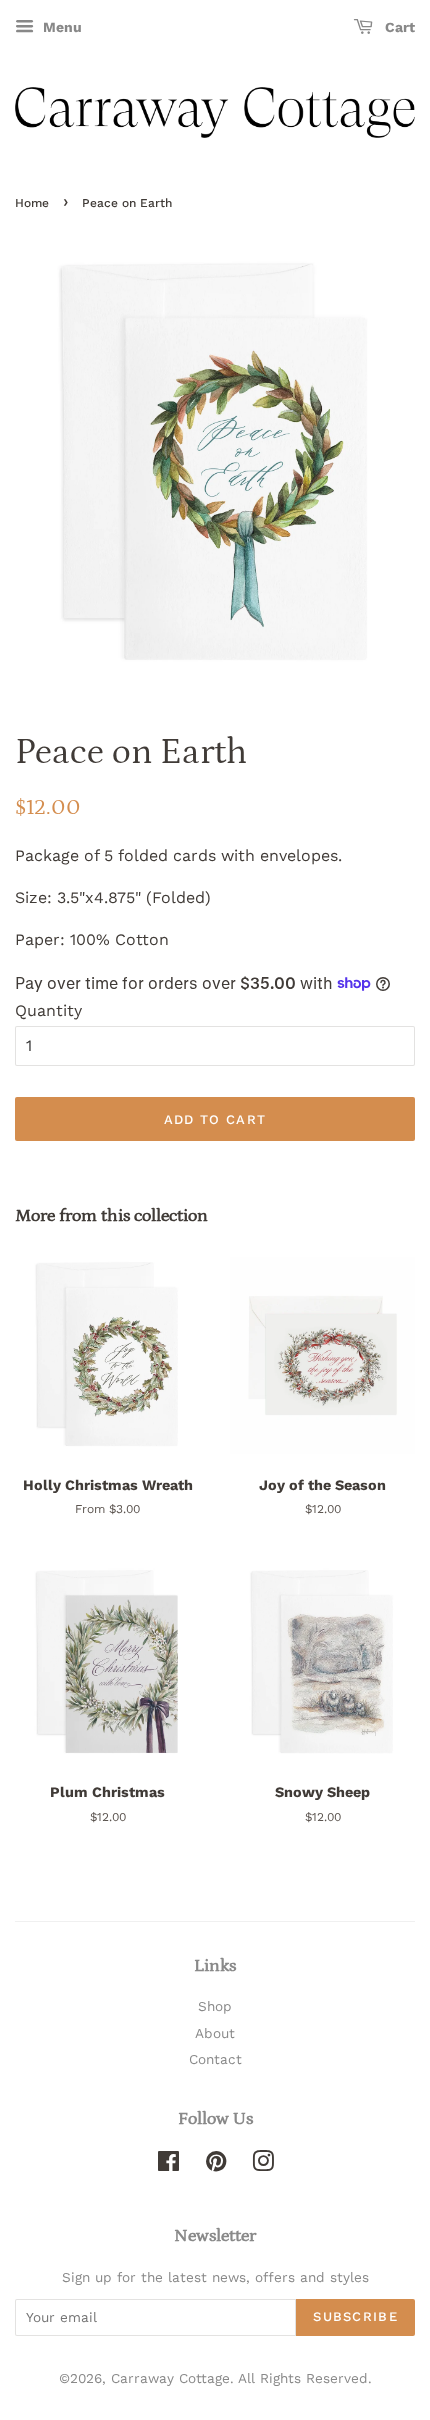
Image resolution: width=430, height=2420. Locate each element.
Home (32, 203)
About (215, 2033)
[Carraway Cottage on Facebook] (168, 2165)
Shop (215, 2006)
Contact (215, 2059)
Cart (398, 27)
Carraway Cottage (170, 2378)
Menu (60, 27)
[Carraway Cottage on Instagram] (263, 2165)
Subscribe (355, 2316)
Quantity (48, 1010)
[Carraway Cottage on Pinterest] (216, 2165)
